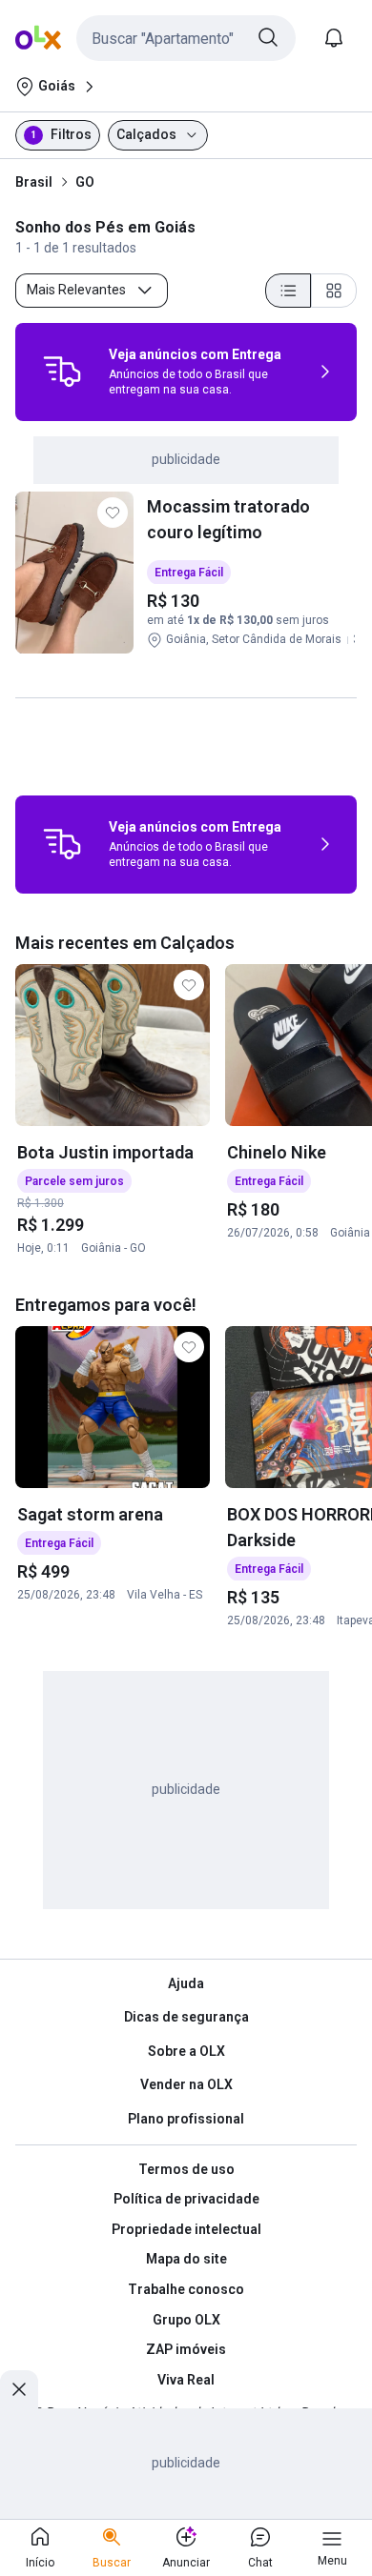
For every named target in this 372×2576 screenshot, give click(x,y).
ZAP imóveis (186, 2349)
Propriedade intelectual (186, 2229)
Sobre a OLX (186, 2051)
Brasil (34, 182)
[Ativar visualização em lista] (288, 291)
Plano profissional (186, 2119)
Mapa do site (186, 2259)
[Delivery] (62, 372)
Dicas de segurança (186, 2017)
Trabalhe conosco (186, 2289)
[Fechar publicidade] (19, 2389)
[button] (186, 38)
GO (85, 182)
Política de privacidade (186, 2199)
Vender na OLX (186, 2084)
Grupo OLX (186, 2320)
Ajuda (186, 1983)
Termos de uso (186, 2169)
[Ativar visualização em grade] (334, 291)
